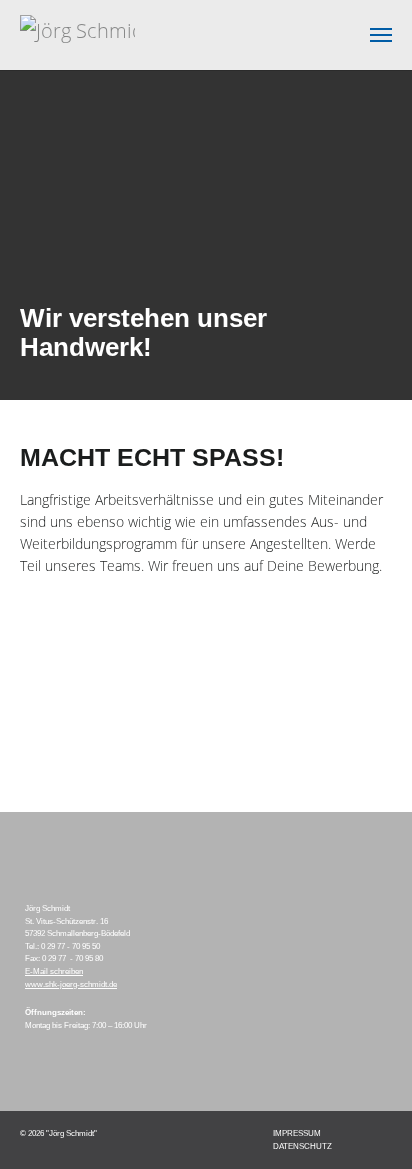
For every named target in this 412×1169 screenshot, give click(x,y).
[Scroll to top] (368, 1125)
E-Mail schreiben (54, 971)
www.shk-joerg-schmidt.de (71, 984)
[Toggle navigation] (381, 35)
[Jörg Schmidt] (77, 35)
